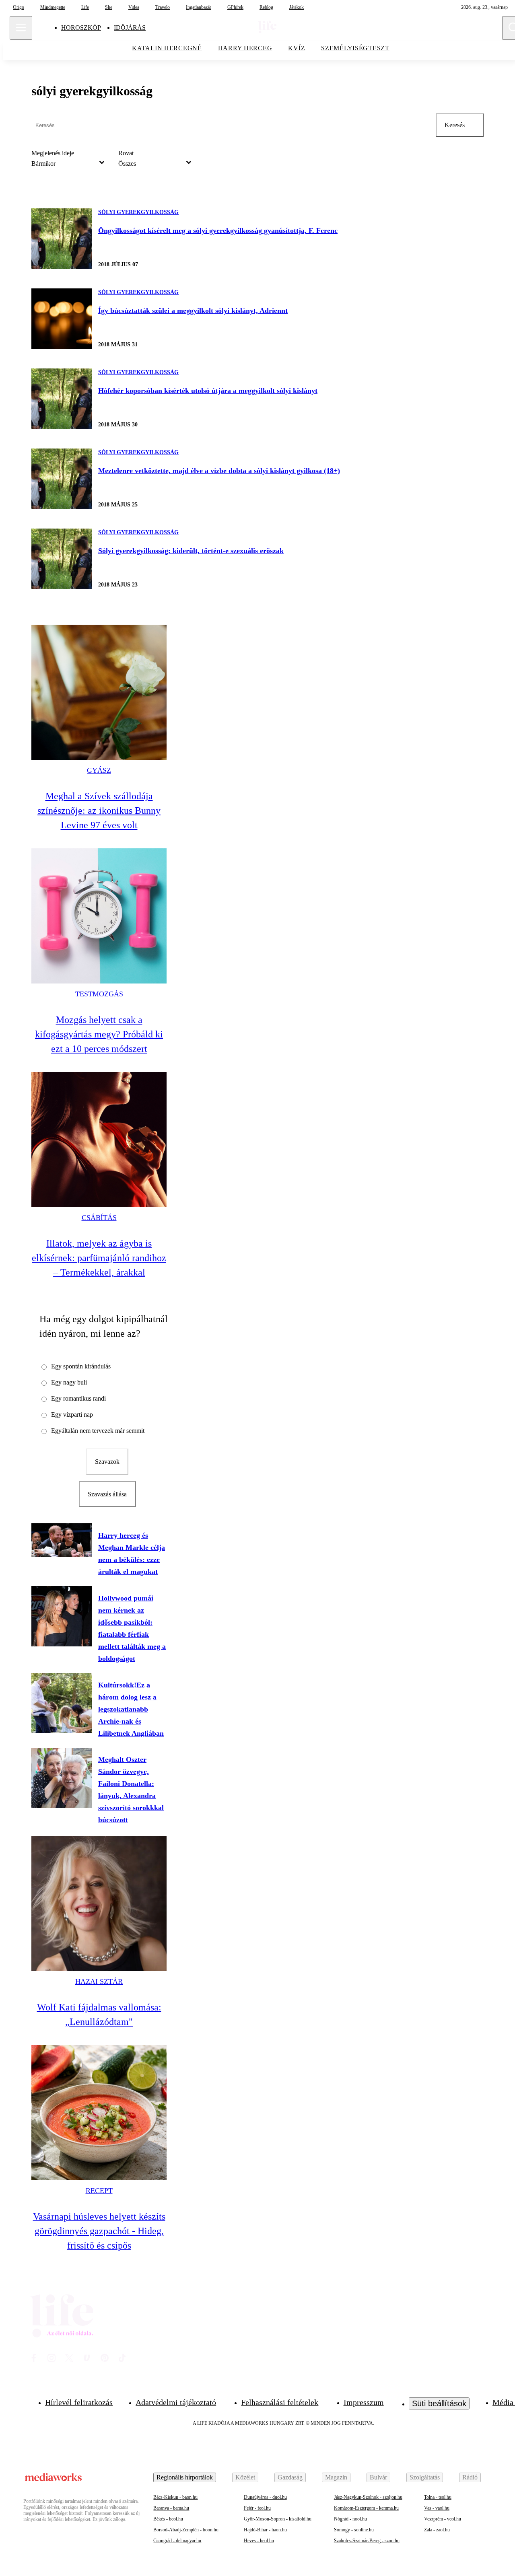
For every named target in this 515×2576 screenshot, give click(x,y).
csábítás (99, 1218)
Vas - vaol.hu (437, 2508)
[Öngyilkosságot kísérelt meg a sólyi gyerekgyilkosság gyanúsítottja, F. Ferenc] (62, 239)
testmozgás (99, 994)
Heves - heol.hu (259, 2541)
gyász (99, 770)
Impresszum (364, 2402)
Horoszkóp (81, 28)
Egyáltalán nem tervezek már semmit (98, 1431)
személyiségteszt (355, 48)
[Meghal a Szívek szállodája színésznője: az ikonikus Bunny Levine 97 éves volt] (99, 692)
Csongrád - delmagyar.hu (177, 2541)
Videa (134, 7)
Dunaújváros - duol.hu (265, 2497)
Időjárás (130, 28)
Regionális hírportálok (185, 2477)
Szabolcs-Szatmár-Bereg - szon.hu (367, 2541)
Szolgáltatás (425, 2477)
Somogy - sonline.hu (354, 2530)
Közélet (245, 2477)
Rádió (470, 2477)
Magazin (336, 2477)
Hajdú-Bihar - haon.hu (265, 2530)
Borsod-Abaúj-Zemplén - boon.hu (186, 2530)
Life (85, 7)
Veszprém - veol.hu (443, 2519)
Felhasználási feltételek (280, 2402)
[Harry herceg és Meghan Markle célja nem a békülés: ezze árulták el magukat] (62, 1540)
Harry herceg (245, 48)
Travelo (163, 7)
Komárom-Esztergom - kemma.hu (366, 2508)
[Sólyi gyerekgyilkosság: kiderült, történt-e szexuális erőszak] (62, 559)
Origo (19, 7)
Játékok (297, 7)
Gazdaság (290, 2477)
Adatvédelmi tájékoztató (176, 2402)
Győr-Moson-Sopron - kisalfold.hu (278, 2519)
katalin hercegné (167, 48)
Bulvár (378, 2477)
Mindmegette (53, 7)
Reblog (266, 7)
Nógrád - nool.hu (350, 2519)
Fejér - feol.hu (257, 2508)
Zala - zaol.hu (437, 2530)
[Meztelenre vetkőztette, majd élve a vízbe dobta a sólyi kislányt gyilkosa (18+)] (62, 479)
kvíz (297, 48)
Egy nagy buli (69, 1382)
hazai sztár (99, 1981)
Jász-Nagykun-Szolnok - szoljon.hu (368, 2497)
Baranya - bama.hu (171, 2508)
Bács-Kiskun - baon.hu (175, 2497)
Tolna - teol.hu (438, 2497)
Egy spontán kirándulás (81, 1366)
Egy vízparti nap (72, 1415)
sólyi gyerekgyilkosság (138, 212)
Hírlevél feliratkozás (79, 2402)
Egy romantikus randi (78, 1398)
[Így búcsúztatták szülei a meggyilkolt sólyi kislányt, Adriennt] (62, 319)
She (109, 7)
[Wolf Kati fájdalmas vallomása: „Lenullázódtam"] (99, 1903)
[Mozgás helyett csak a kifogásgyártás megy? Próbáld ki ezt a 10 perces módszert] (99, 916)
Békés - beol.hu (168, 2519)
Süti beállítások (439, 2403)
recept (99, 2191)
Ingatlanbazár (199, 7)
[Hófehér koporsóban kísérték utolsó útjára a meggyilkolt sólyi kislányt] (62, 399)
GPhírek (235, 7)
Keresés (455, 125)
